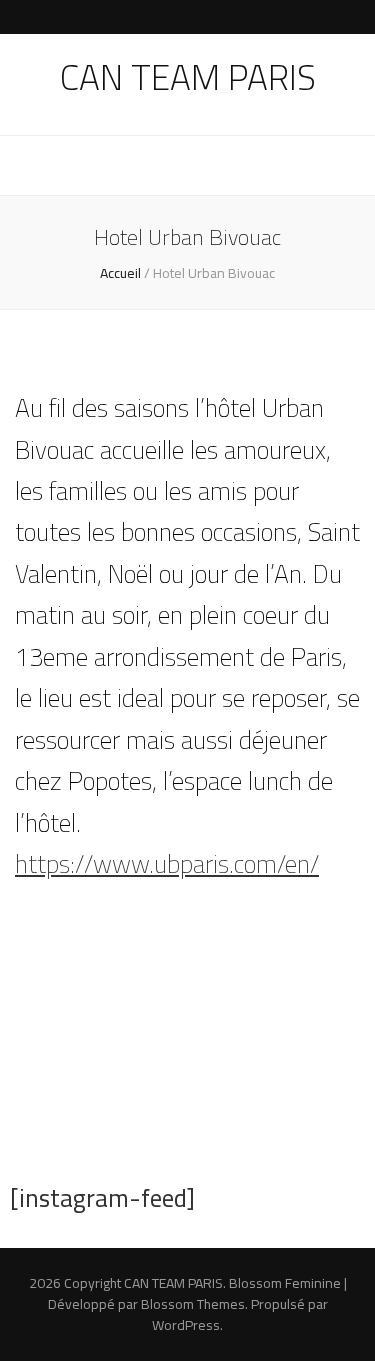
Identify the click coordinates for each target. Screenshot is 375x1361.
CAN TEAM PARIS (188, 77)
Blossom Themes (193, 1304)
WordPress (186, 1325)
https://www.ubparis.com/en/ (167, 863)
